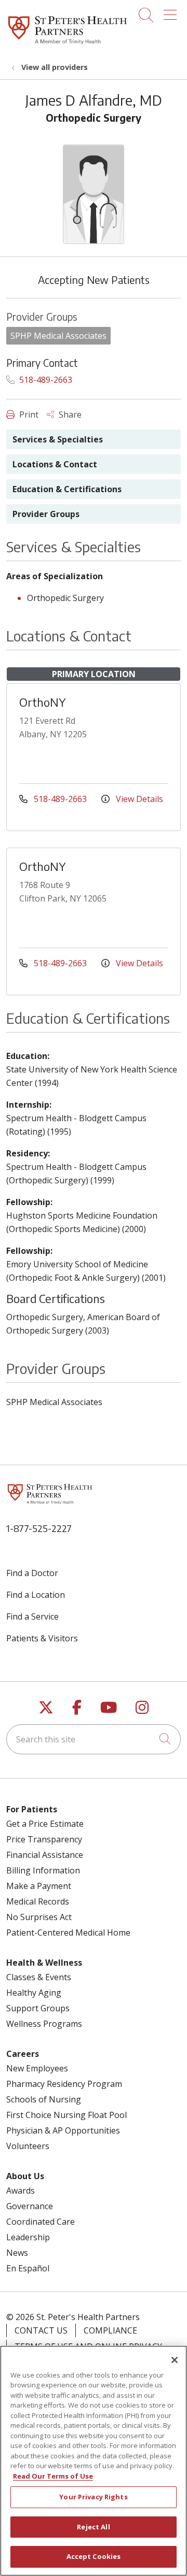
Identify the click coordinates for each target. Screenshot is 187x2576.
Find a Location (36, 1595)
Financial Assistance (45, 1855)
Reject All (93, 2527)
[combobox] (94, 1739)
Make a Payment (39, 1886)
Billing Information (43, 1870)
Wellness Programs (44, 2024)
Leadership (28, 2237)
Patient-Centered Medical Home (68, 1933)
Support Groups (38, 2008)
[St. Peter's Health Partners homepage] (68, 45)
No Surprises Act (39, 1917)
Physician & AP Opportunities (63, 2130)
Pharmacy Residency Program (64, 2084)
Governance (30, 2206)
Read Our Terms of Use (53, 2476)
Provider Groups (46, 514)
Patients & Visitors (42, 1638)
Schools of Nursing (44, 2099)
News (17, 2253)
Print (28, 414)
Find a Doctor (32, 1573)
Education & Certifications (67, 489)
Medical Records (38, 1901)
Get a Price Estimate (45, 1824)
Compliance (110, 2330)
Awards (21, 2191)
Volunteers (28, 2146)
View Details (138, 799)
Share (69, 414)
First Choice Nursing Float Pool (66, 2115)
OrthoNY (42, 702)
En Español (28, 2268)
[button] (172, 11)
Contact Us (41, 2330)
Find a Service (32, 1616)
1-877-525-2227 (39, 1528)
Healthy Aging (34, 1993)
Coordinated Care (41, 2222)
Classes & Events (39, 1977)
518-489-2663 (45, 380)
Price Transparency (44, 1839)
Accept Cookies (94, 2556)
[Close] (175, 2360)
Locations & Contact (55, 464)
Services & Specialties (58, 439)
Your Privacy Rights (93, 2497)
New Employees (37, 2068)
